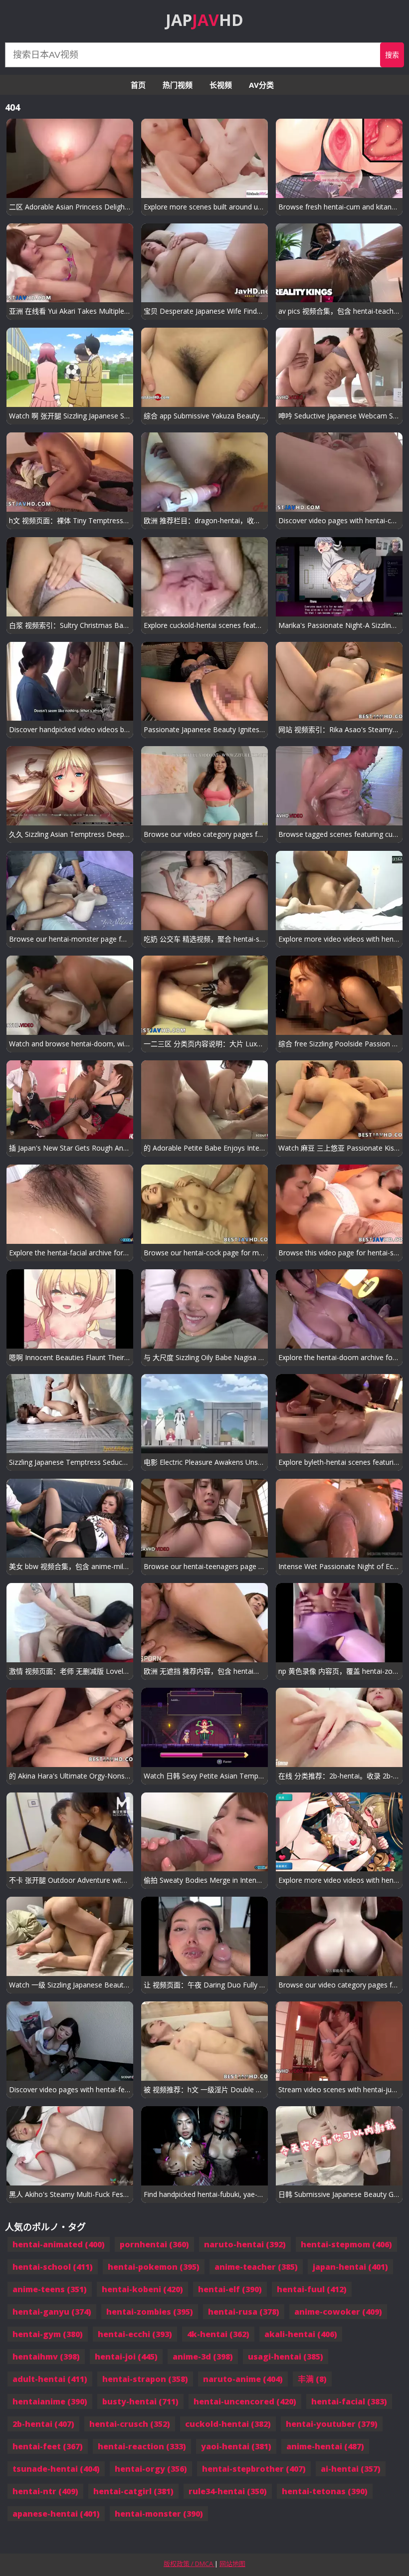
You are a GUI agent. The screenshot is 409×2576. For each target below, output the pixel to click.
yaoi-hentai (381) (236, 2446)
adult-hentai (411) (50, 2379)
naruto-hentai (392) (245, 2244)
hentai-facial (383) (349, 2401)
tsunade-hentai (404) (56, 2469)
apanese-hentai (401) (56, 2514)
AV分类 (261, 85)
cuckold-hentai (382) (228, 2424)
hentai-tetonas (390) (325, 2491)
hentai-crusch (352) (130, 2424)
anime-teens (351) (50, 2289)
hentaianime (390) (50, 2401)
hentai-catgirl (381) (133, 2491)
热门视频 (178, 85)
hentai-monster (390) (159, 2514)
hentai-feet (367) (48, 2446)
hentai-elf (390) (230, 2289)
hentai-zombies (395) (150, 2312)
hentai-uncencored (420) (245, 2401)
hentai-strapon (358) (145, 2379)
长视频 (221, 85)
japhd (204, 20)
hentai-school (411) (53, 2267)
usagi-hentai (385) (286, 2357)
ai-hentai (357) (351, 2469)
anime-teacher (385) (256, 2267)
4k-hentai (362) (218, 2334)
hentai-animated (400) (59, 2244)
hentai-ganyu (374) (52, 2312)
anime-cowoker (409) (338, 2312)
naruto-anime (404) (243, 2379)
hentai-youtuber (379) (332, 2424)
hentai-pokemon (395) (154, 2267)
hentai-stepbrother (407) (254, 2469)
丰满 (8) (312, 2379)
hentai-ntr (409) (45, 2491)
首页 (138, 85)
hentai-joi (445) (126, 2357)
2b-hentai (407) (43, 2424)
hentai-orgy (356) (151, 2469)
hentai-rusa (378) (244, 2312)
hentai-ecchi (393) (135, 2334)
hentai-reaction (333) (142, 2446)
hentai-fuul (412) (312, 2289)
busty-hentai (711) (140, 2401)
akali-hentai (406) (301, 2334)
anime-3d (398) (203, 2357)
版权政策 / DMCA (189, 2564)
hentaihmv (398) (46, 2357)
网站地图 (232, 2564)
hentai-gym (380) (48, 2334)
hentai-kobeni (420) (142, 2289)
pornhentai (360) (154, 2244)
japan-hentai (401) (350, 2267)
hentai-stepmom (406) (346, 2244)
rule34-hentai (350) (228, 2491)
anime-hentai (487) (325, 2446)
